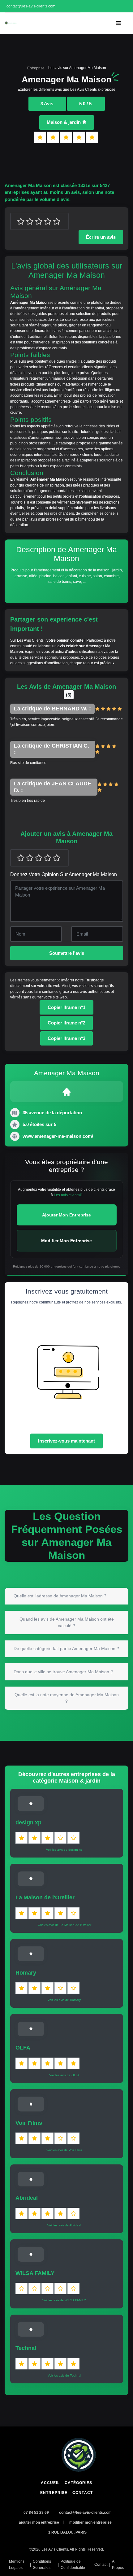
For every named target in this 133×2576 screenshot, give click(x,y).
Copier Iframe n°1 (66, 1007)
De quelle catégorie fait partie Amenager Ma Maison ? (66, 1648)
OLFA (23, 2048)
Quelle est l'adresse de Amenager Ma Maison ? (60, 1596)
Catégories (78, 2483)
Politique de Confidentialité (73, 2565)
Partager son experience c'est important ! (54, 624)
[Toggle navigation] (118, 23)
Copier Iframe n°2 (66, 1023)
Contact (83, 2493)
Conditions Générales (42, 2565)
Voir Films (29, 2123)
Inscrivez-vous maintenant (66, 1441)
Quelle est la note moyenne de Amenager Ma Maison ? (67, 1698)
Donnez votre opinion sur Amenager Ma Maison (64, 874)
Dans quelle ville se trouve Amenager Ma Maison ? (63, 1672)
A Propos (118, 2565)
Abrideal (27, 2198)
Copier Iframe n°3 (66, 1038)
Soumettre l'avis (67, 953)
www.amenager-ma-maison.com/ (58, 1136)
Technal (26, 2348)
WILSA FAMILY (35, 2273)
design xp (28, 1823)
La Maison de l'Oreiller (45, 1897)
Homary (26, 1973)
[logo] (11, 23)
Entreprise (36, 68)
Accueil (50, 2483)
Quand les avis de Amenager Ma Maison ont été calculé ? (67, 1622)
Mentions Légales (17, 2565)
